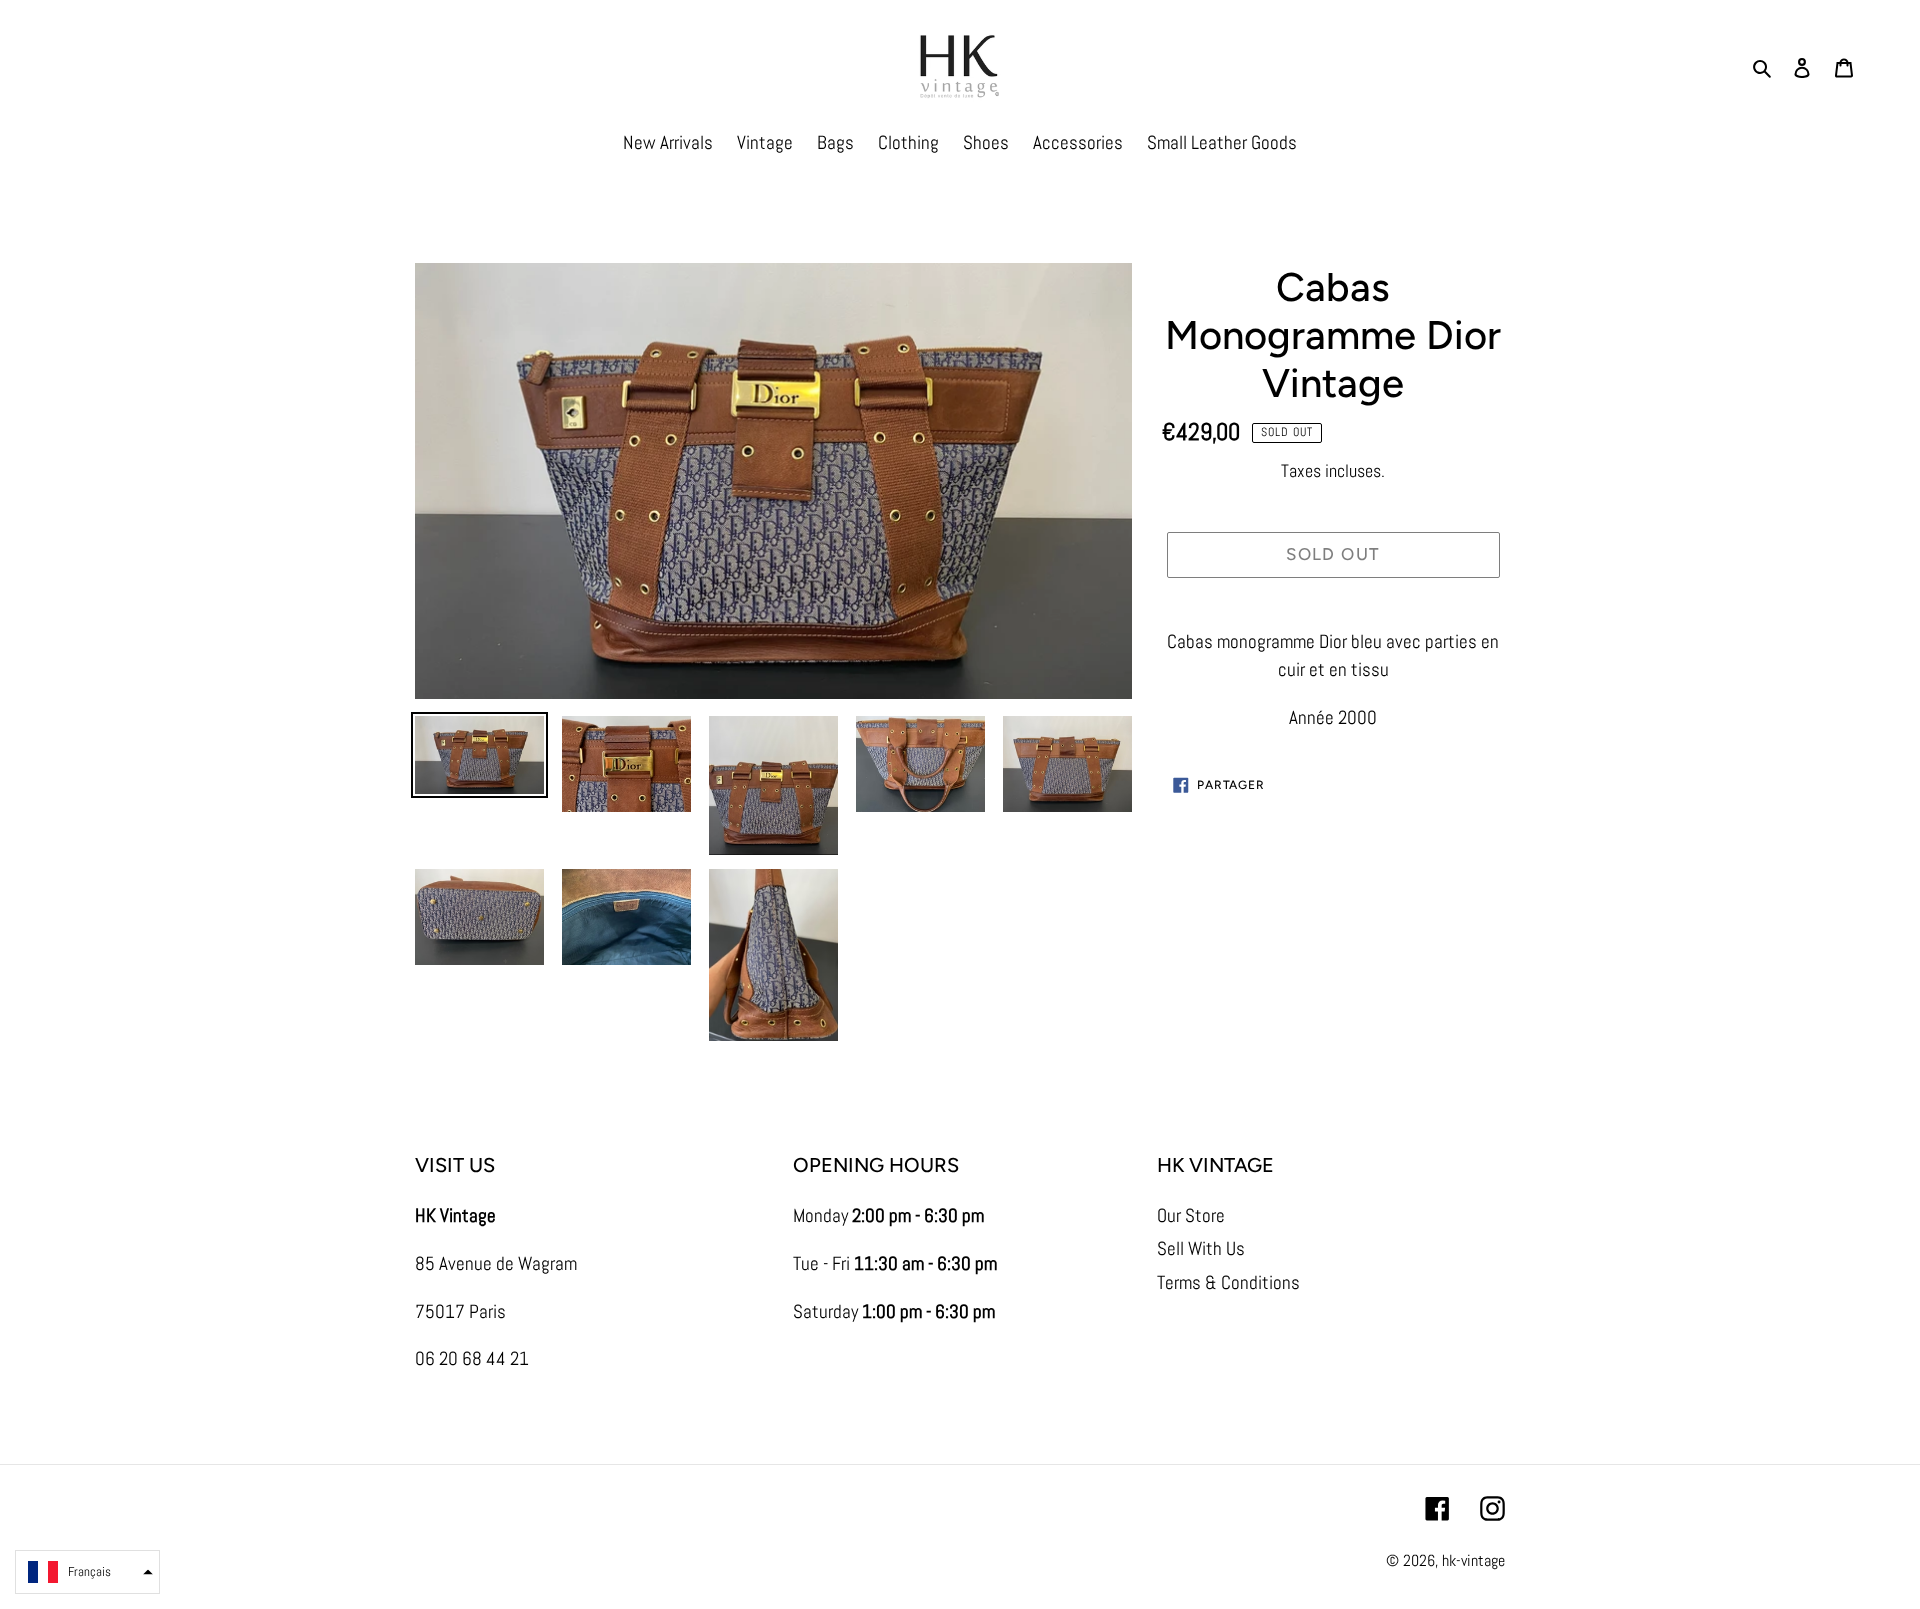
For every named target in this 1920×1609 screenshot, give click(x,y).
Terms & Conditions (1228, 1282)
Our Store (1191, 1215)
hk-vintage (1473, 1560)
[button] (87, 1572)
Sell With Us (1201, 1248)
